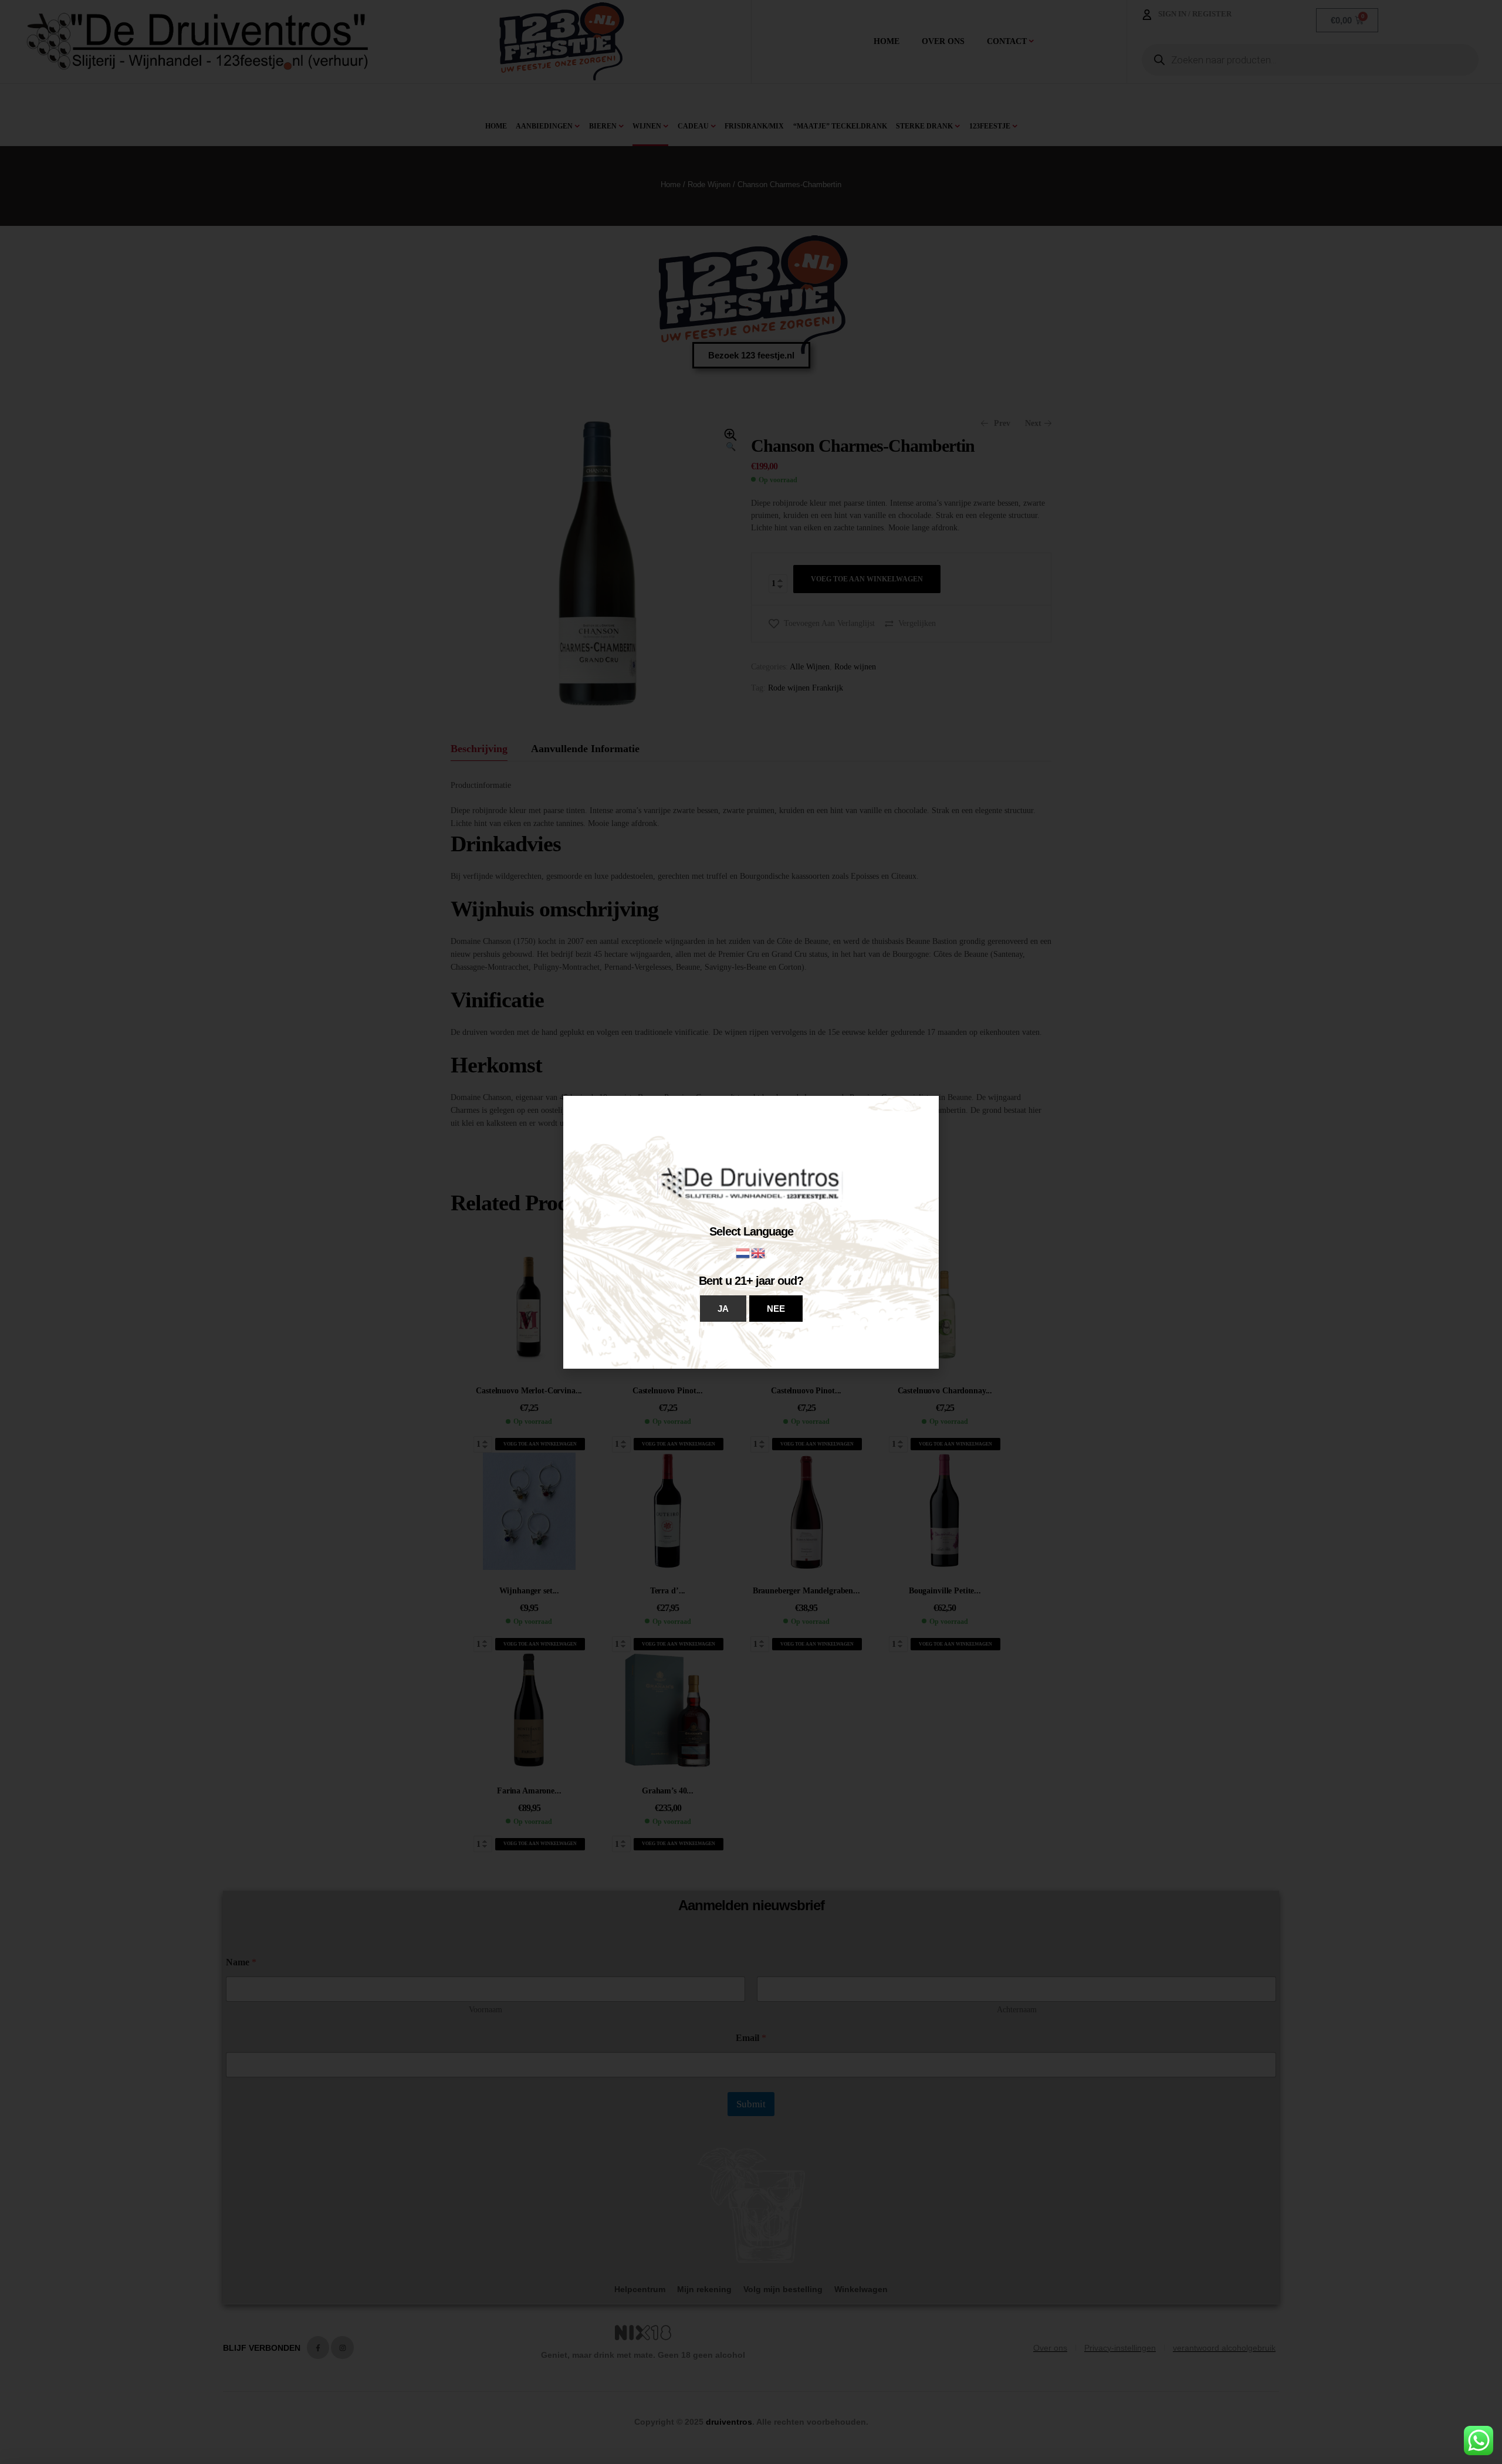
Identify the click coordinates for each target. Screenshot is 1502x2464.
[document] (751, 1232)
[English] (759, 1252)
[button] (723, 1309)
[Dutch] (743, 1252)
